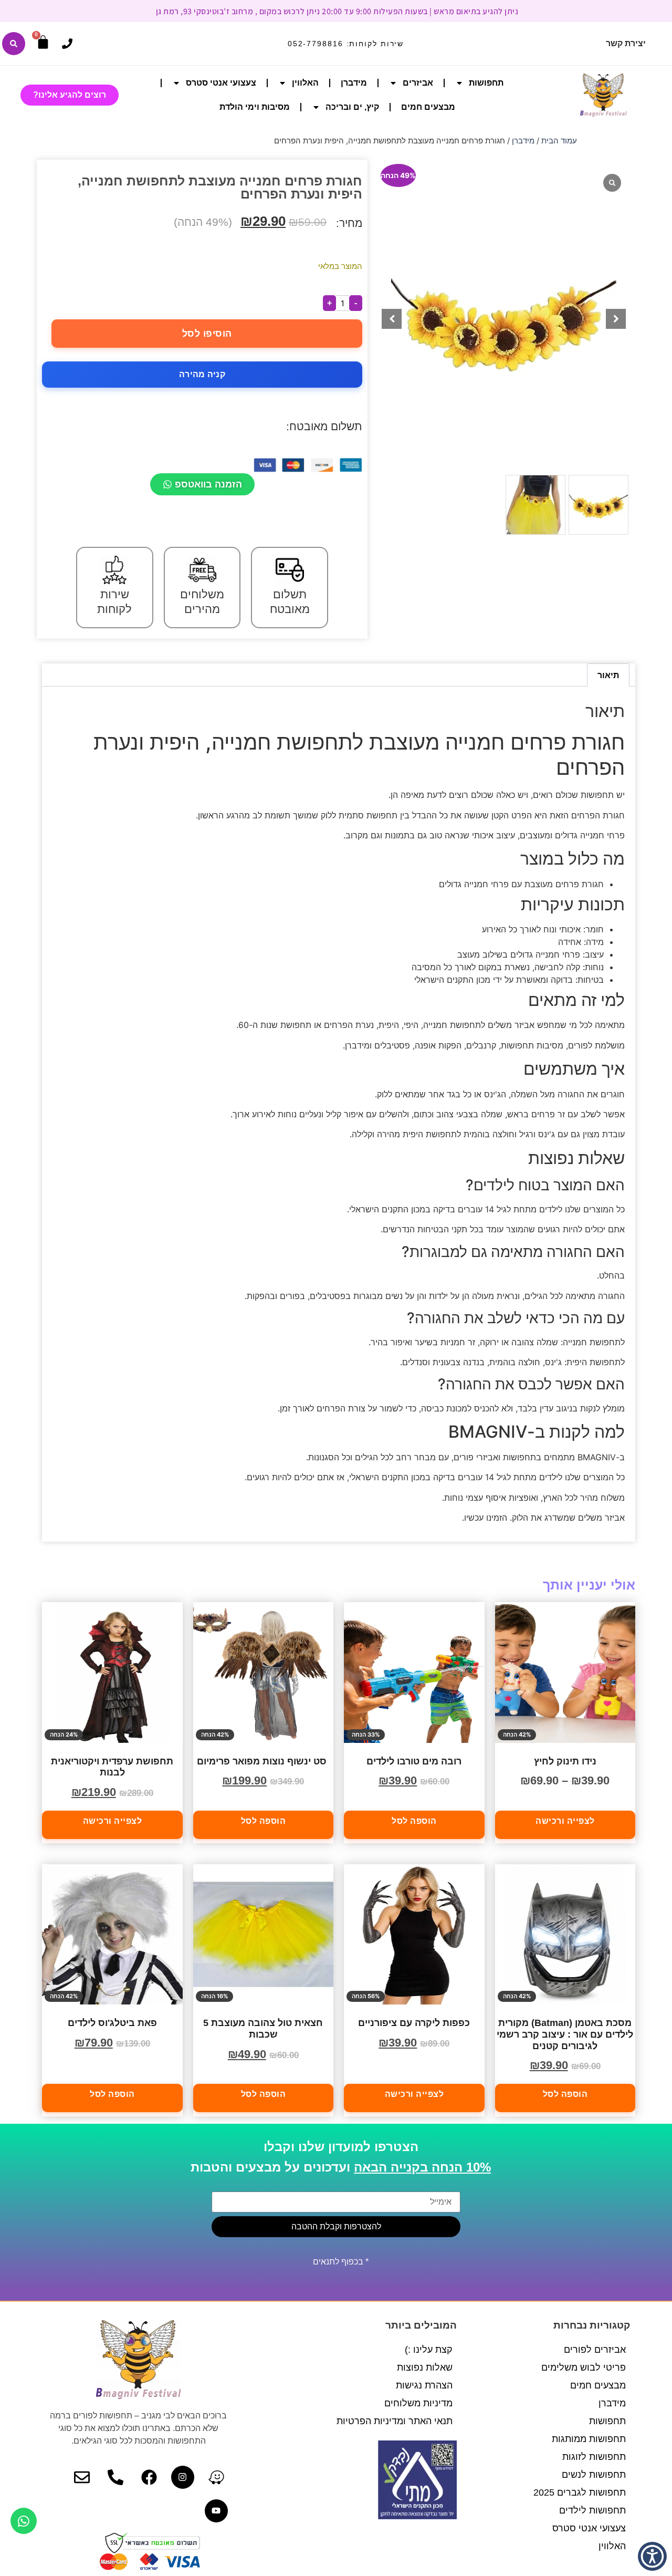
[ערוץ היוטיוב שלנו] (216, 2511)
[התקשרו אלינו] (67, 44)
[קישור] (14, 44)
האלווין (305, 83)
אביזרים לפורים (595, 2350)
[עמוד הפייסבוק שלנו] (149, 2477)
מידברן (354, 83)
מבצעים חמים (428, 107)
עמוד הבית (559, 141)
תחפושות (486, 83)
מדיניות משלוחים (418, 2403)
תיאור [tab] (608, 675)
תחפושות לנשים (594, 2475)
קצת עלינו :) (429, 2350)
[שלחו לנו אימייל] (82, 2477)
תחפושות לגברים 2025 (580, 2492)
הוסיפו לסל (207, 334)
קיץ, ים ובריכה (352, 107)
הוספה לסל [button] (414, 1821)
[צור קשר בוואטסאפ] (24, 2521)
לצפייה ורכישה (565, 1821)
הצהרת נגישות (424, 2385)
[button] (616, 319)
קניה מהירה (202, 374)
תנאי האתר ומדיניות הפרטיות (395, 2421)
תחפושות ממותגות (589, 2439)
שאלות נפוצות (425, 2367)
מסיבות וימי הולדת (255, 107)
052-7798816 (316, 44)
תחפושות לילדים (592, 2510)
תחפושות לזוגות (594, 2457)
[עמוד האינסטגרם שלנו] (183, 2477)
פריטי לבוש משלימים (584, 2367)
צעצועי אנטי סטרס (221, 83)
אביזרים (418, 83)
